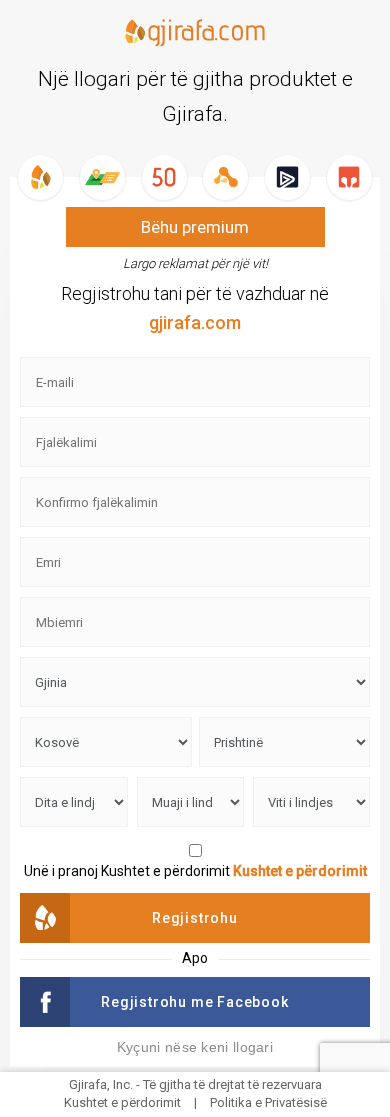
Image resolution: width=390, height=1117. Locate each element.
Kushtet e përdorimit (300, 871)
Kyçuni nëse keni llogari (195, 1047)
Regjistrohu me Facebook (194, 1002)
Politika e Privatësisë (268, 1102)
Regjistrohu (195, 918)
